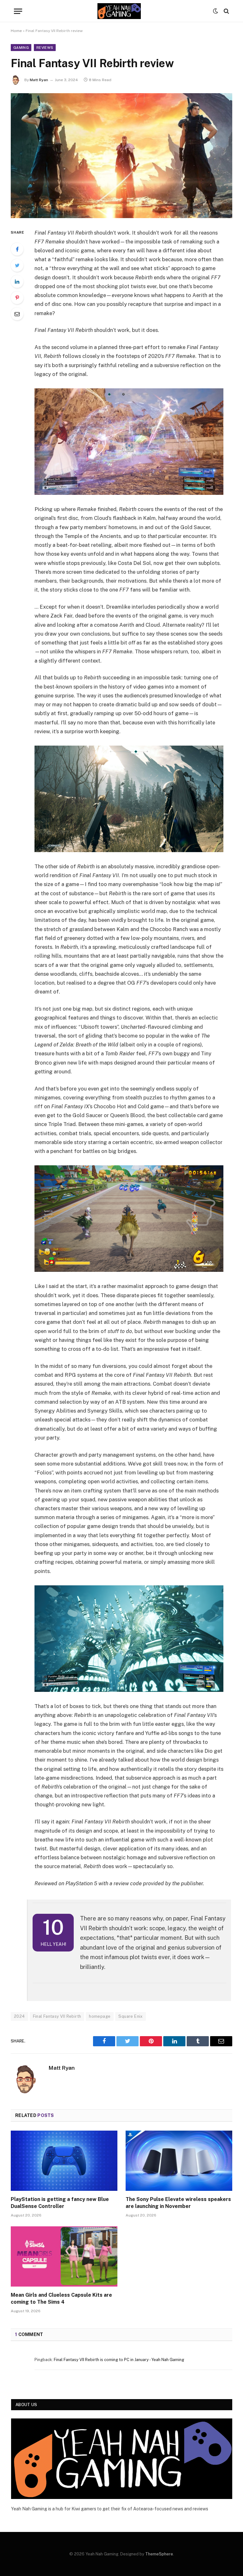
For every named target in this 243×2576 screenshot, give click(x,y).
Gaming (21, 48)
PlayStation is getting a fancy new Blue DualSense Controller (60, 2203)
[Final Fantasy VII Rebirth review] (121, 156)
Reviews (45, 48)
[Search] (226, 11)
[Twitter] (17, 265)
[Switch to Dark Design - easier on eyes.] (215, 11)
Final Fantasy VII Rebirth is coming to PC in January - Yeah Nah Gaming (119, 2360)
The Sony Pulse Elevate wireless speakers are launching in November (178, 2203)
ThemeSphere (159, 2554)
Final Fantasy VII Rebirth (57, 2016)
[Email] (17, 314)
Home (16, 31)
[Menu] (18, 11)
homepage (100, 2016)
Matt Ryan (39, 80)
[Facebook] (17, 249)
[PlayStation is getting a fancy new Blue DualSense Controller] (64, 2161)
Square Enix (130, 2016)
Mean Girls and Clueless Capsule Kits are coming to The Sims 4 (61, 2298)
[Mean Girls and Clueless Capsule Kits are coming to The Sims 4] (64, 2256)
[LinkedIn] (17, 282)
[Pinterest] (17, 298)
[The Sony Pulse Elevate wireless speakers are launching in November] (179, 2161)
